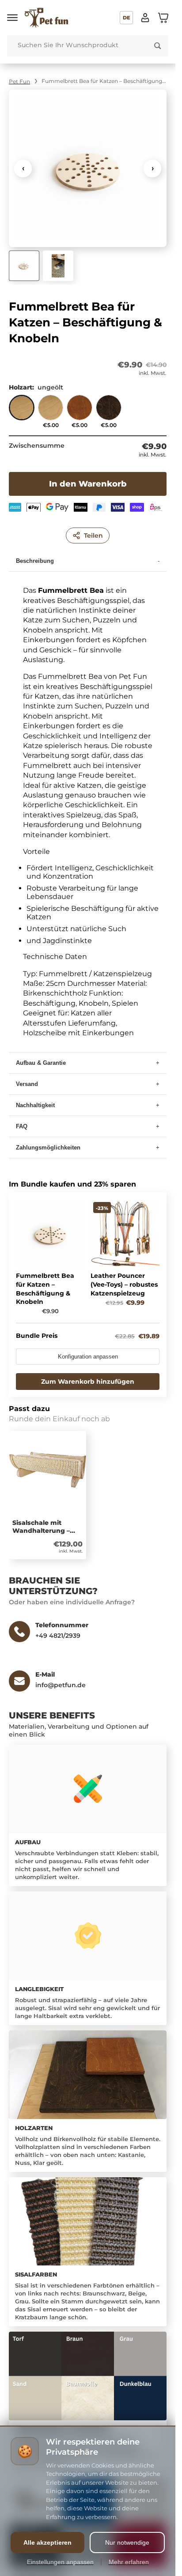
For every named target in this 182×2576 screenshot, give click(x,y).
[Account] (145, 18)
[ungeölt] (22, 412)
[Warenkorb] (163, 18)
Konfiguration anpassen (88, 1357)
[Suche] (158, 46)
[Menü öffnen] (12, 18)
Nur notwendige (127, 2542)
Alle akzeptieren (47, 2542)
